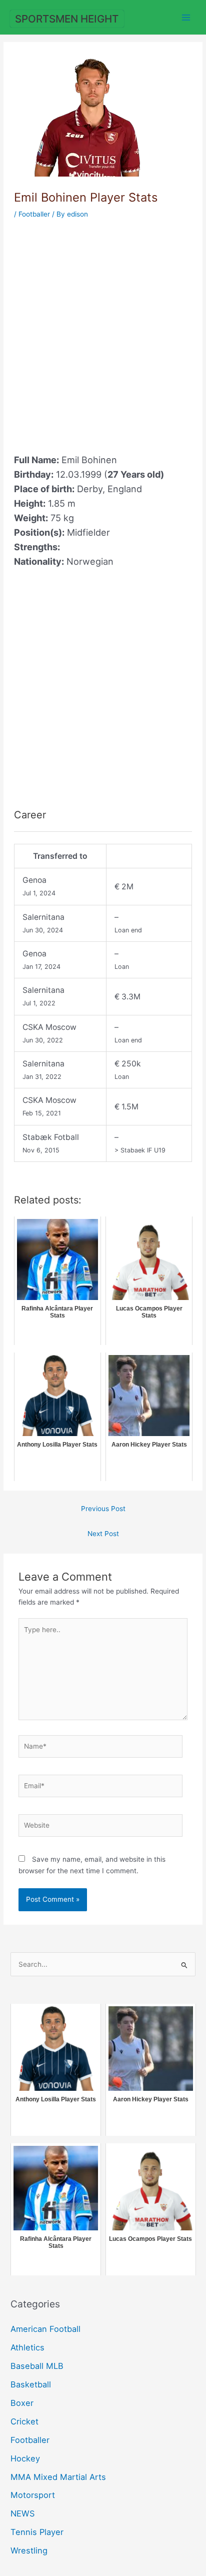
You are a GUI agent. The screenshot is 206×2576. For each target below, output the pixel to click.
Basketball (31, 2384)
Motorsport (33, 2495)
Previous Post (103, 1509)
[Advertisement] (103, 331)
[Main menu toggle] (186, 17)
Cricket (24, 2421)
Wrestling (29, 2550)
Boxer (22, 2403)
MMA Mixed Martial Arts (58, 2477)
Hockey (25, 2458)
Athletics (27, 2347)
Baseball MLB (37, 2366)
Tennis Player (37, 2532)
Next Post (103, 1534)
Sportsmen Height (67, 19)
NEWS (22, 2513)
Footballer (34, 214)
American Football (45, 2329)
